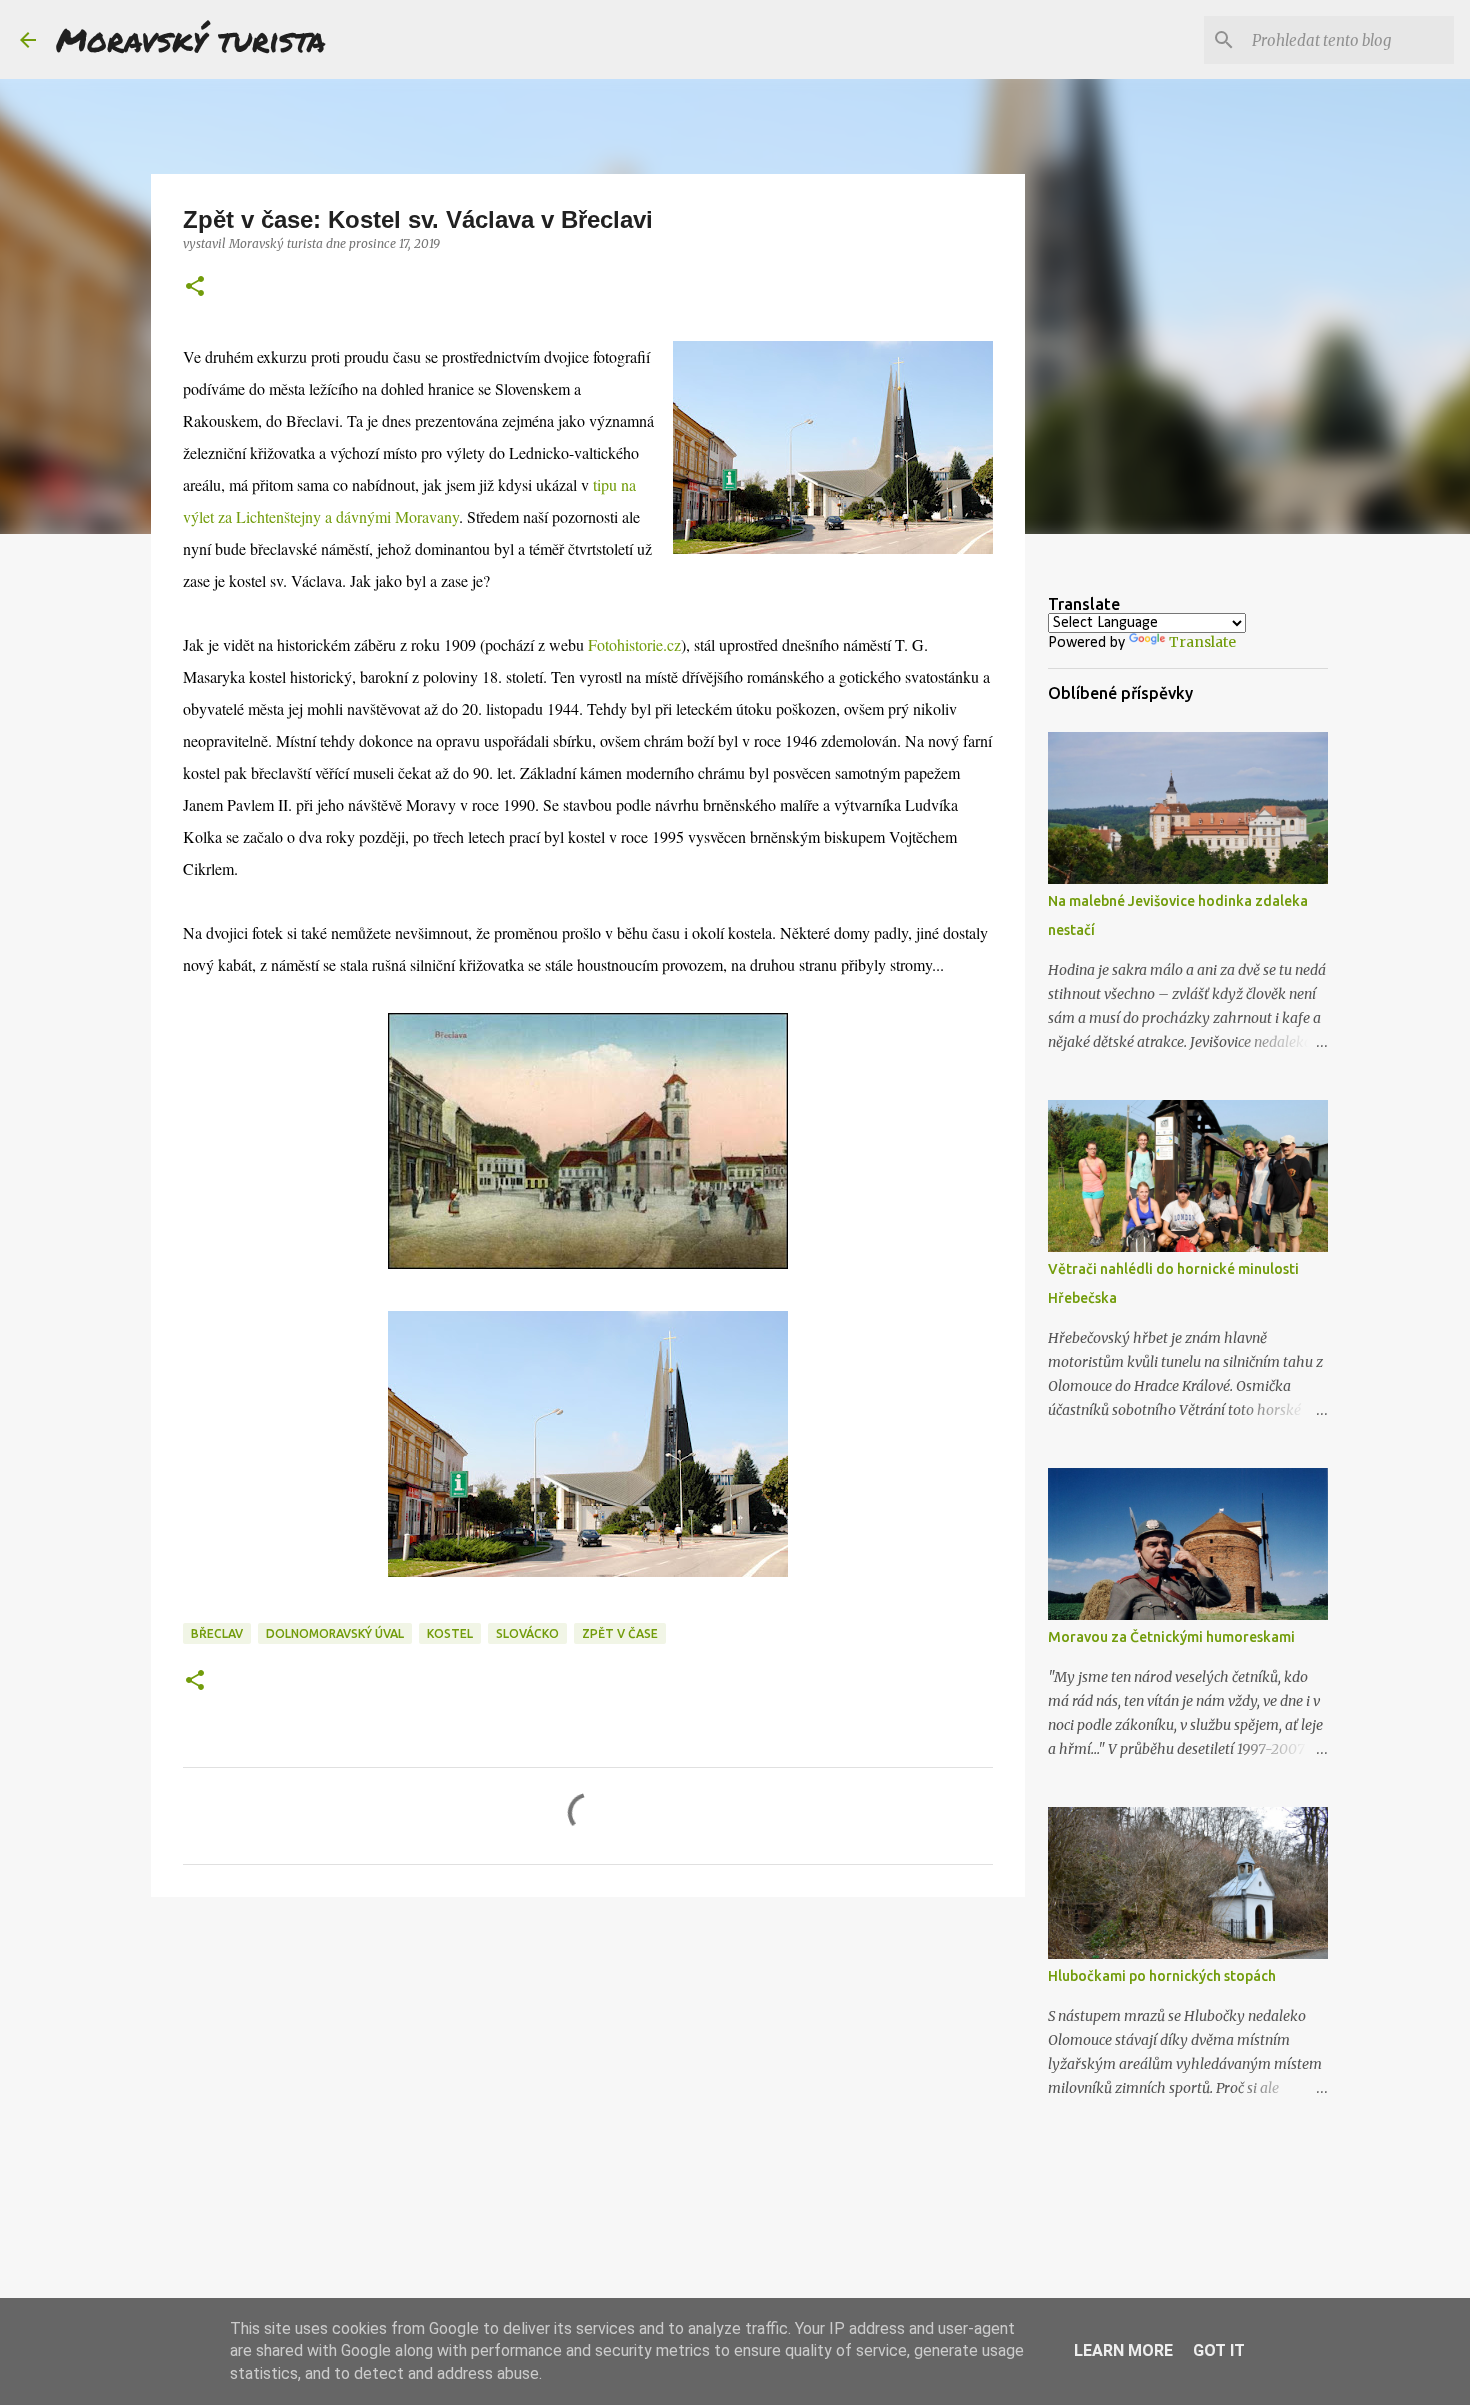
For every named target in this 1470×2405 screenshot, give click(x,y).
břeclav (217, 1633)
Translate (1202, 642)
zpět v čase (620, 1633)
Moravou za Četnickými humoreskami (1171, 1637)
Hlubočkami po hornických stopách (1162, 1976)
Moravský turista (191, 39)
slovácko (527, 1633)
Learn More (1123, 2350)
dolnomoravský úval (335, 1633)
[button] (195, 287)
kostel (450, 1633)
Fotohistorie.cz (634, 644)
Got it (1219, 2350)
